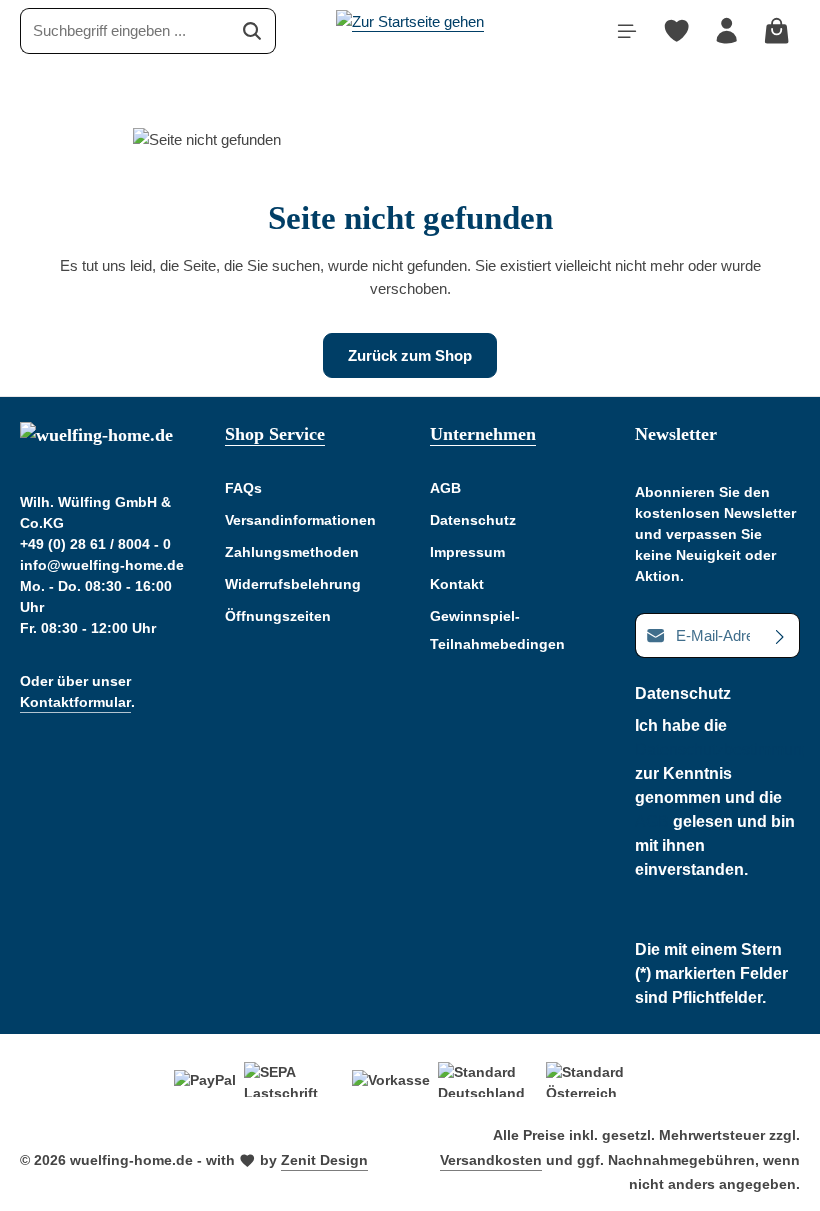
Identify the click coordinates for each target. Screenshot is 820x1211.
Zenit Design (324, 1160)
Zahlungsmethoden (292, 552)
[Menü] (627, 31)
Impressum (467, 552)
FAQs (243, 488)
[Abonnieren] (780, 635)
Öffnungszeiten (278, 616)
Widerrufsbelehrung (293, 584)
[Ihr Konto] (727, 31)
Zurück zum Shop (410, 355)
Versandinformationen (300, 520)
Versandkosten (491, 1160)
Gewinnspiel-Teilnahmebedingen (497, 630)
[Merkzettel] (677, 31)
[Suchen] (252, 30)
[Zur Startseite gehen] (410, 27)
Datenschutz (473, 520)
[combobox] (125, 30)
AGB (445, 488)
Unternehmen (483, 434)
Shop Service (275, 434)
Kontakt (457, 584)
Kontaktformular (75, 702)
